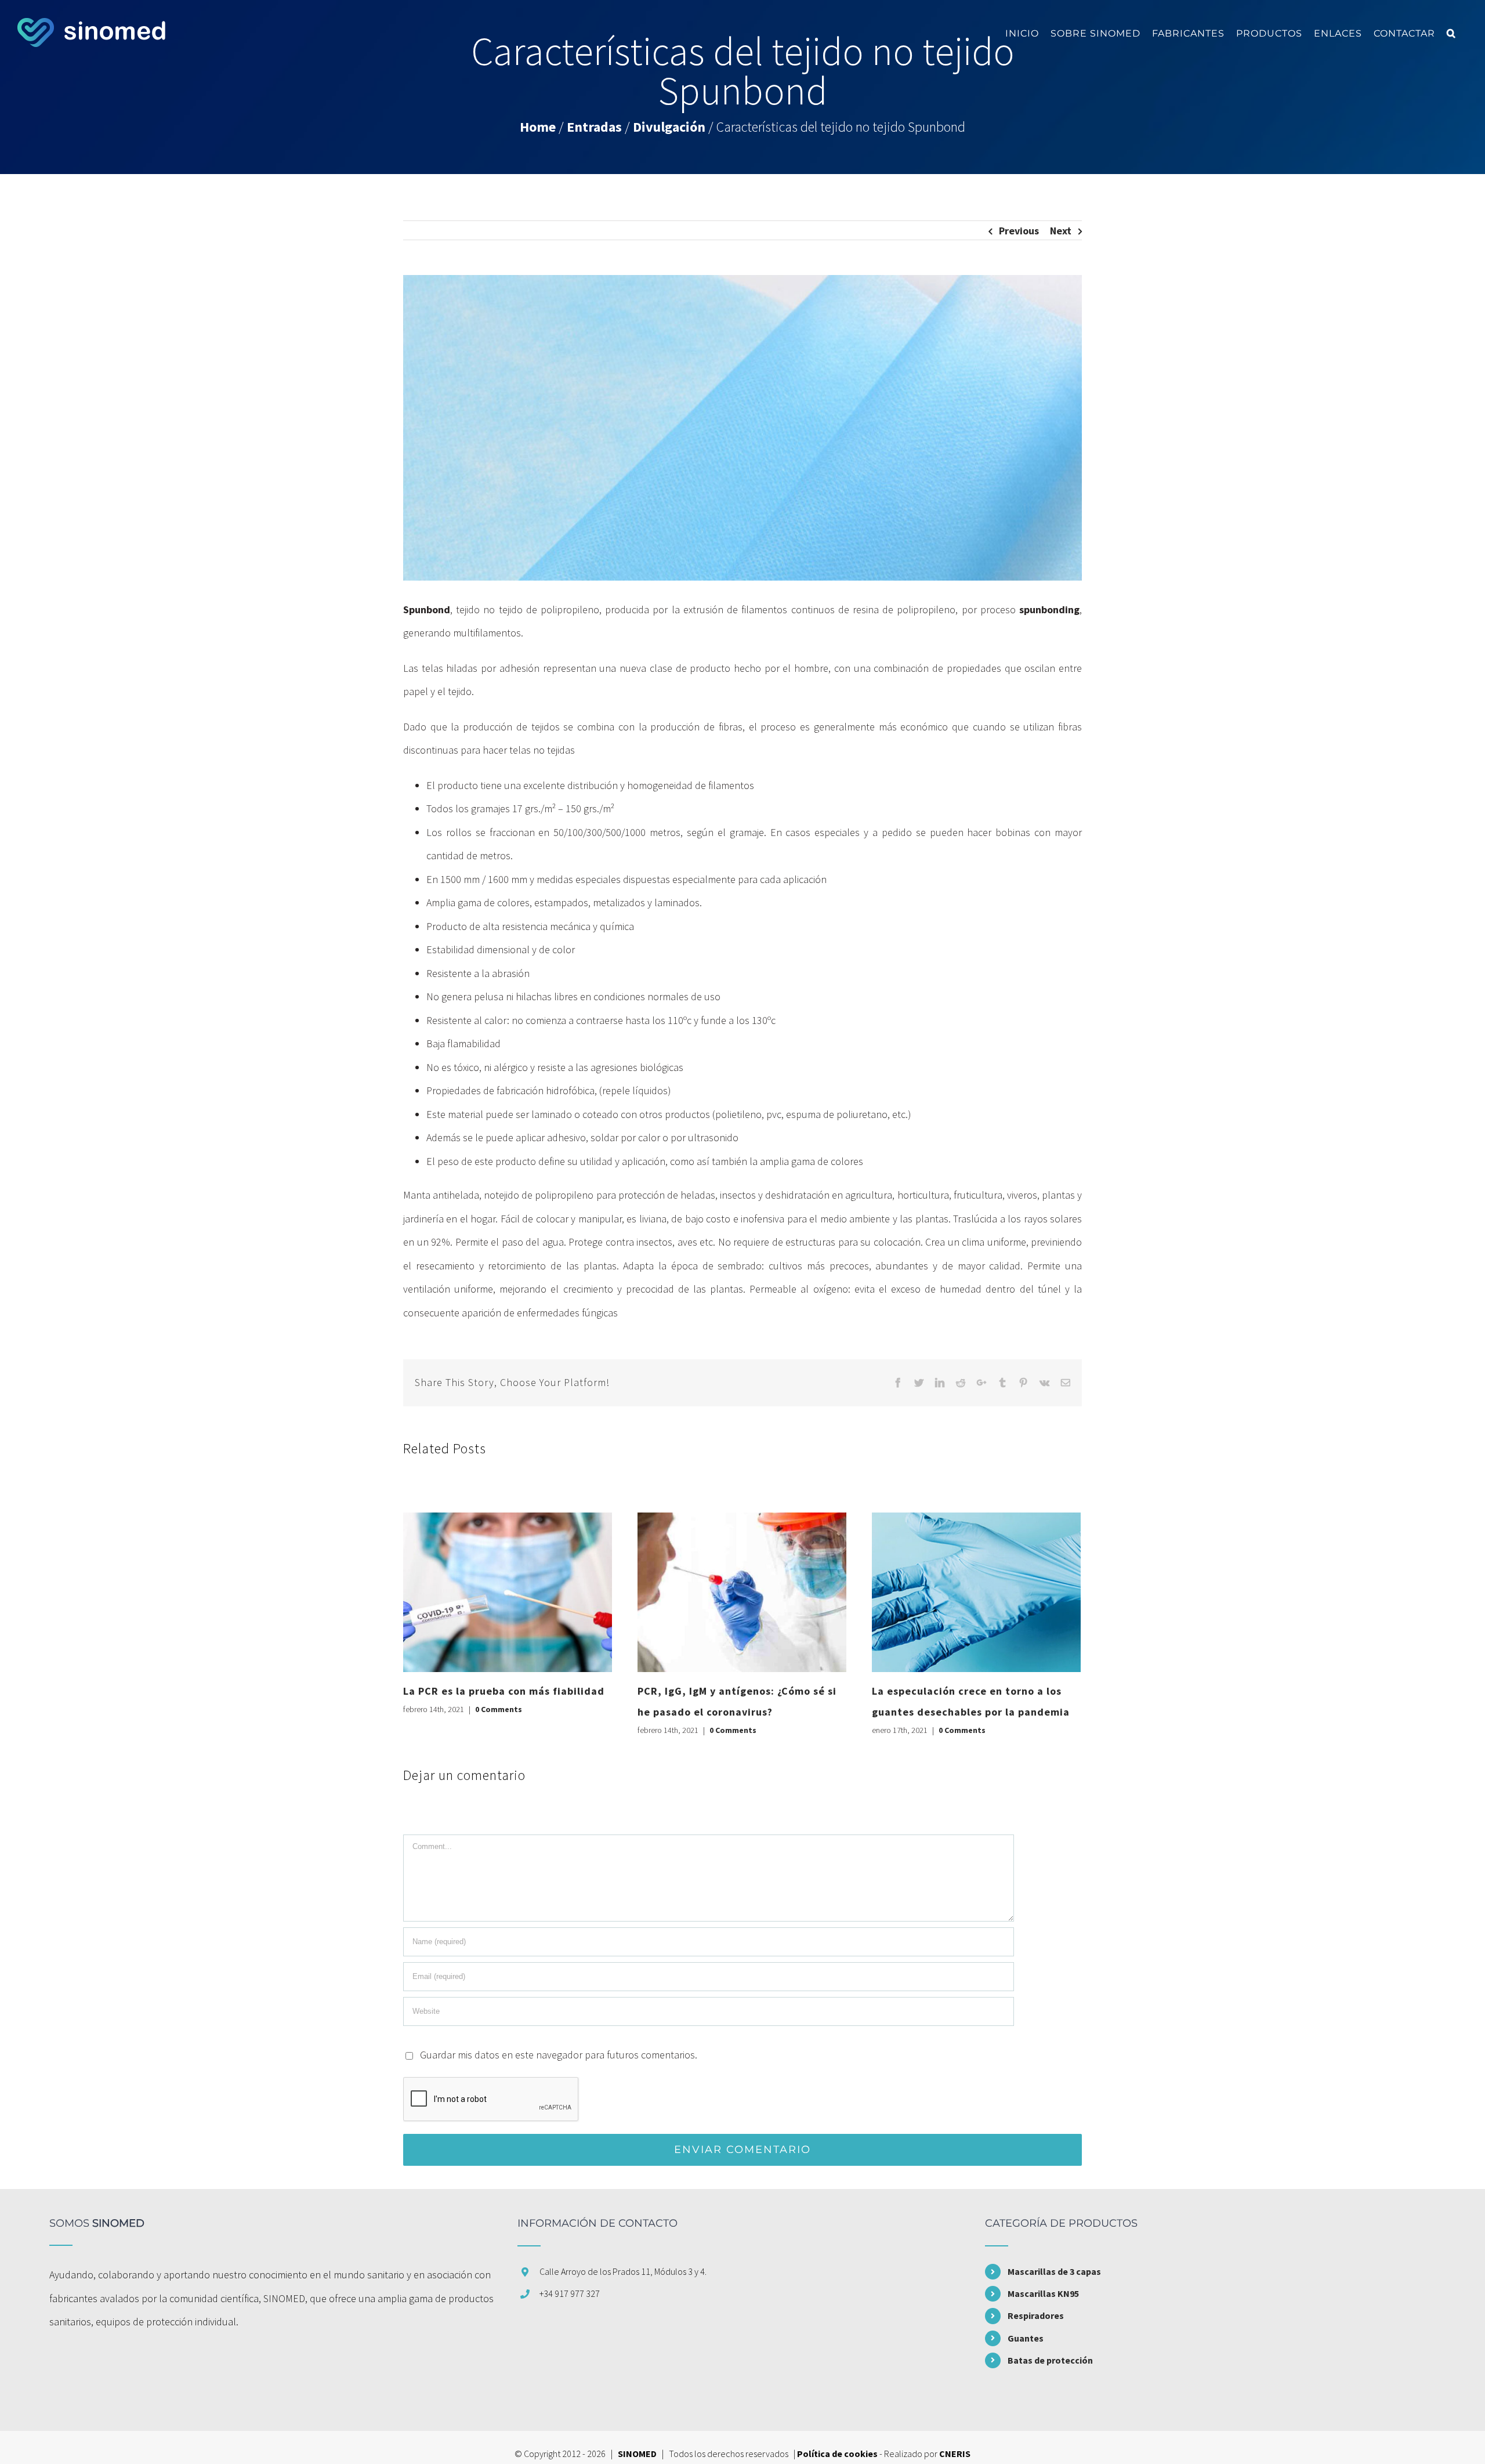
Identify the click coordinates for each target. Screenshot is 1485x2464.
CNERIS (955, 2454)
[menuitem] (1022, 33)
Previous (1019, 231)
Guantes (1026, 2338)
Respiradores (1036, 2315)
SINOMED (637, 2454)
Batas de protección (1050, 2360)
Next (1061, 231)
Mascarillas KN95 (1043, 2293)
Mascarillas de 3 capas (1054, 2271)
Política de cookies (837, 2454)
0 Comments (499, 1709)
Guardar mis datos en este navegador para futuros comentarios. (559, 2055)
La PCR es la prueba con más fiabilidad (504, 1691)
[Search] (1451, 33)
